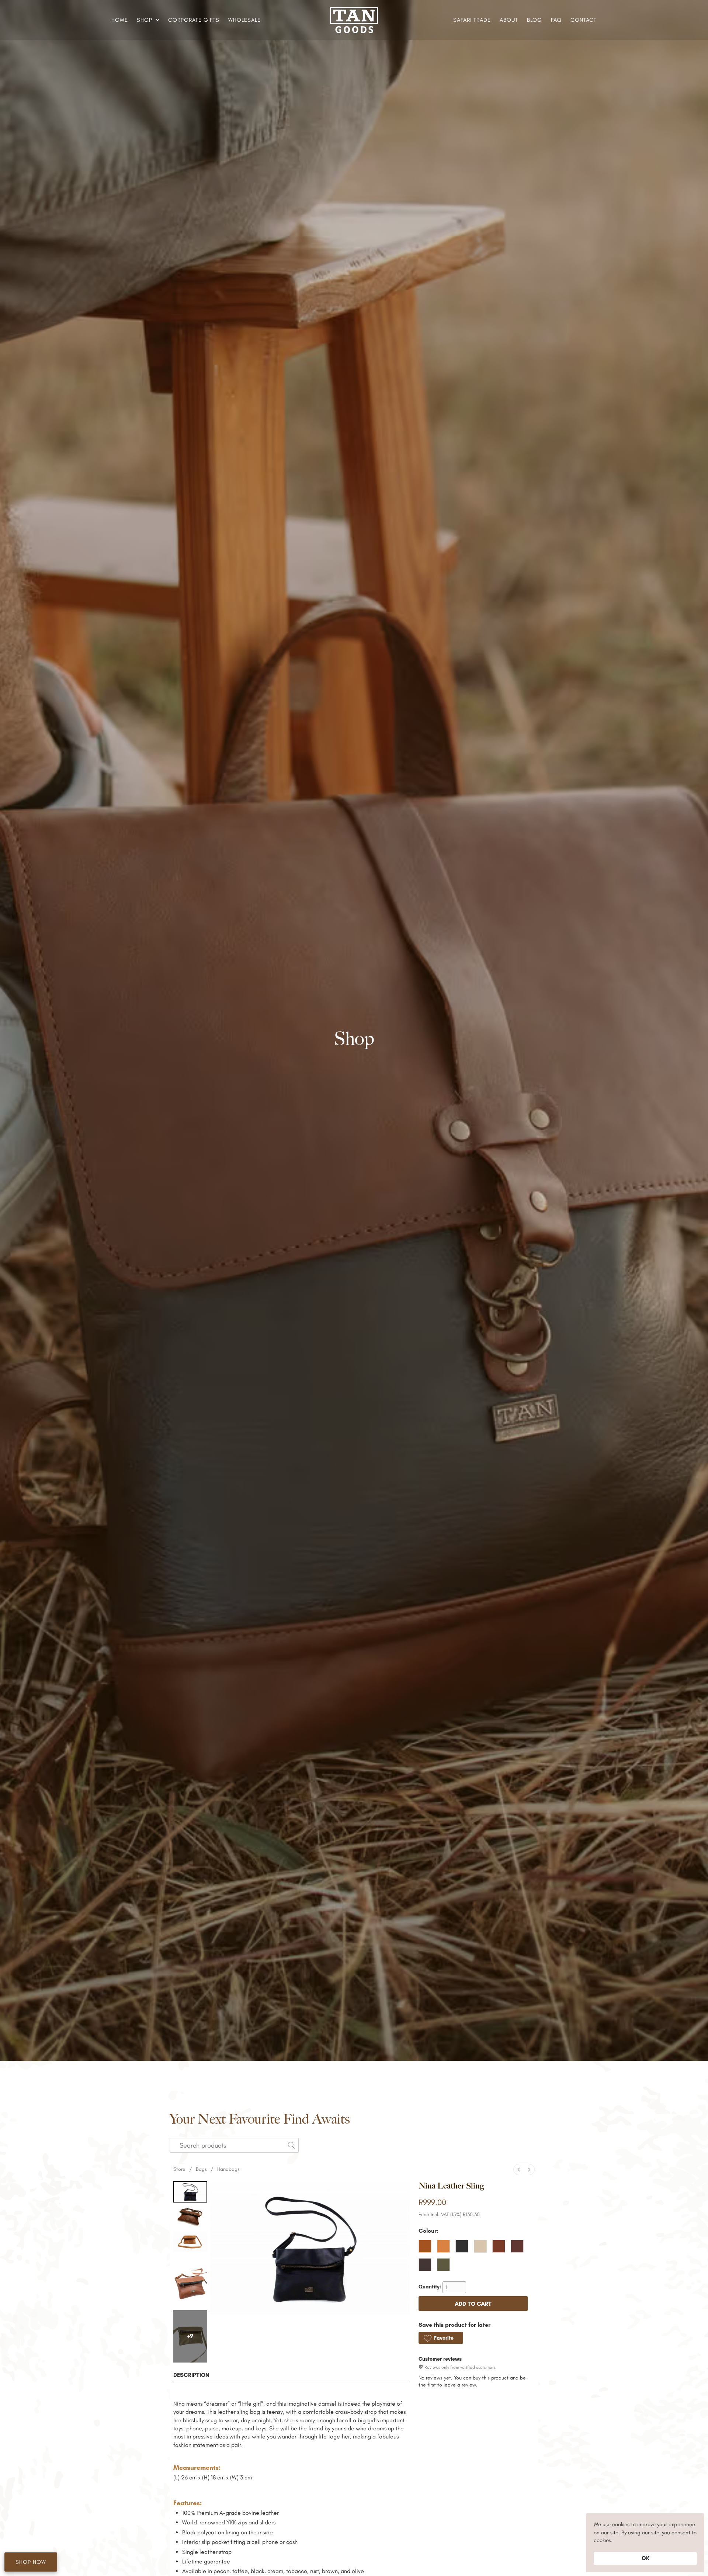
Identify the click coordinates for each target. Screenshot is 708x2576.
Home (120, 20)
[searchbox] (234, 2145)
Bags (201, 2169)
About (509, 20)
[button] (147, 20)
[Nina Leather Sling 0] (190, 2192)
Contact (584, 20)
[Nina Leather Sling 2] (190, 2241)
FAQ (556, 20)
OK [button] (645, 2558)
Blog (535, 20)
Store (179, 2169)
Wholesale (244, 20)
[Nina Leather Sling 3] (190, 2281)
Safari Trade (472, 20)
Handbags (228, 2169)
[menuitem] (519, 2170)
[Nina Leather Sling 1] (190, 2216)
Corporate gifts (194, 20)
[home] (354, 20)
